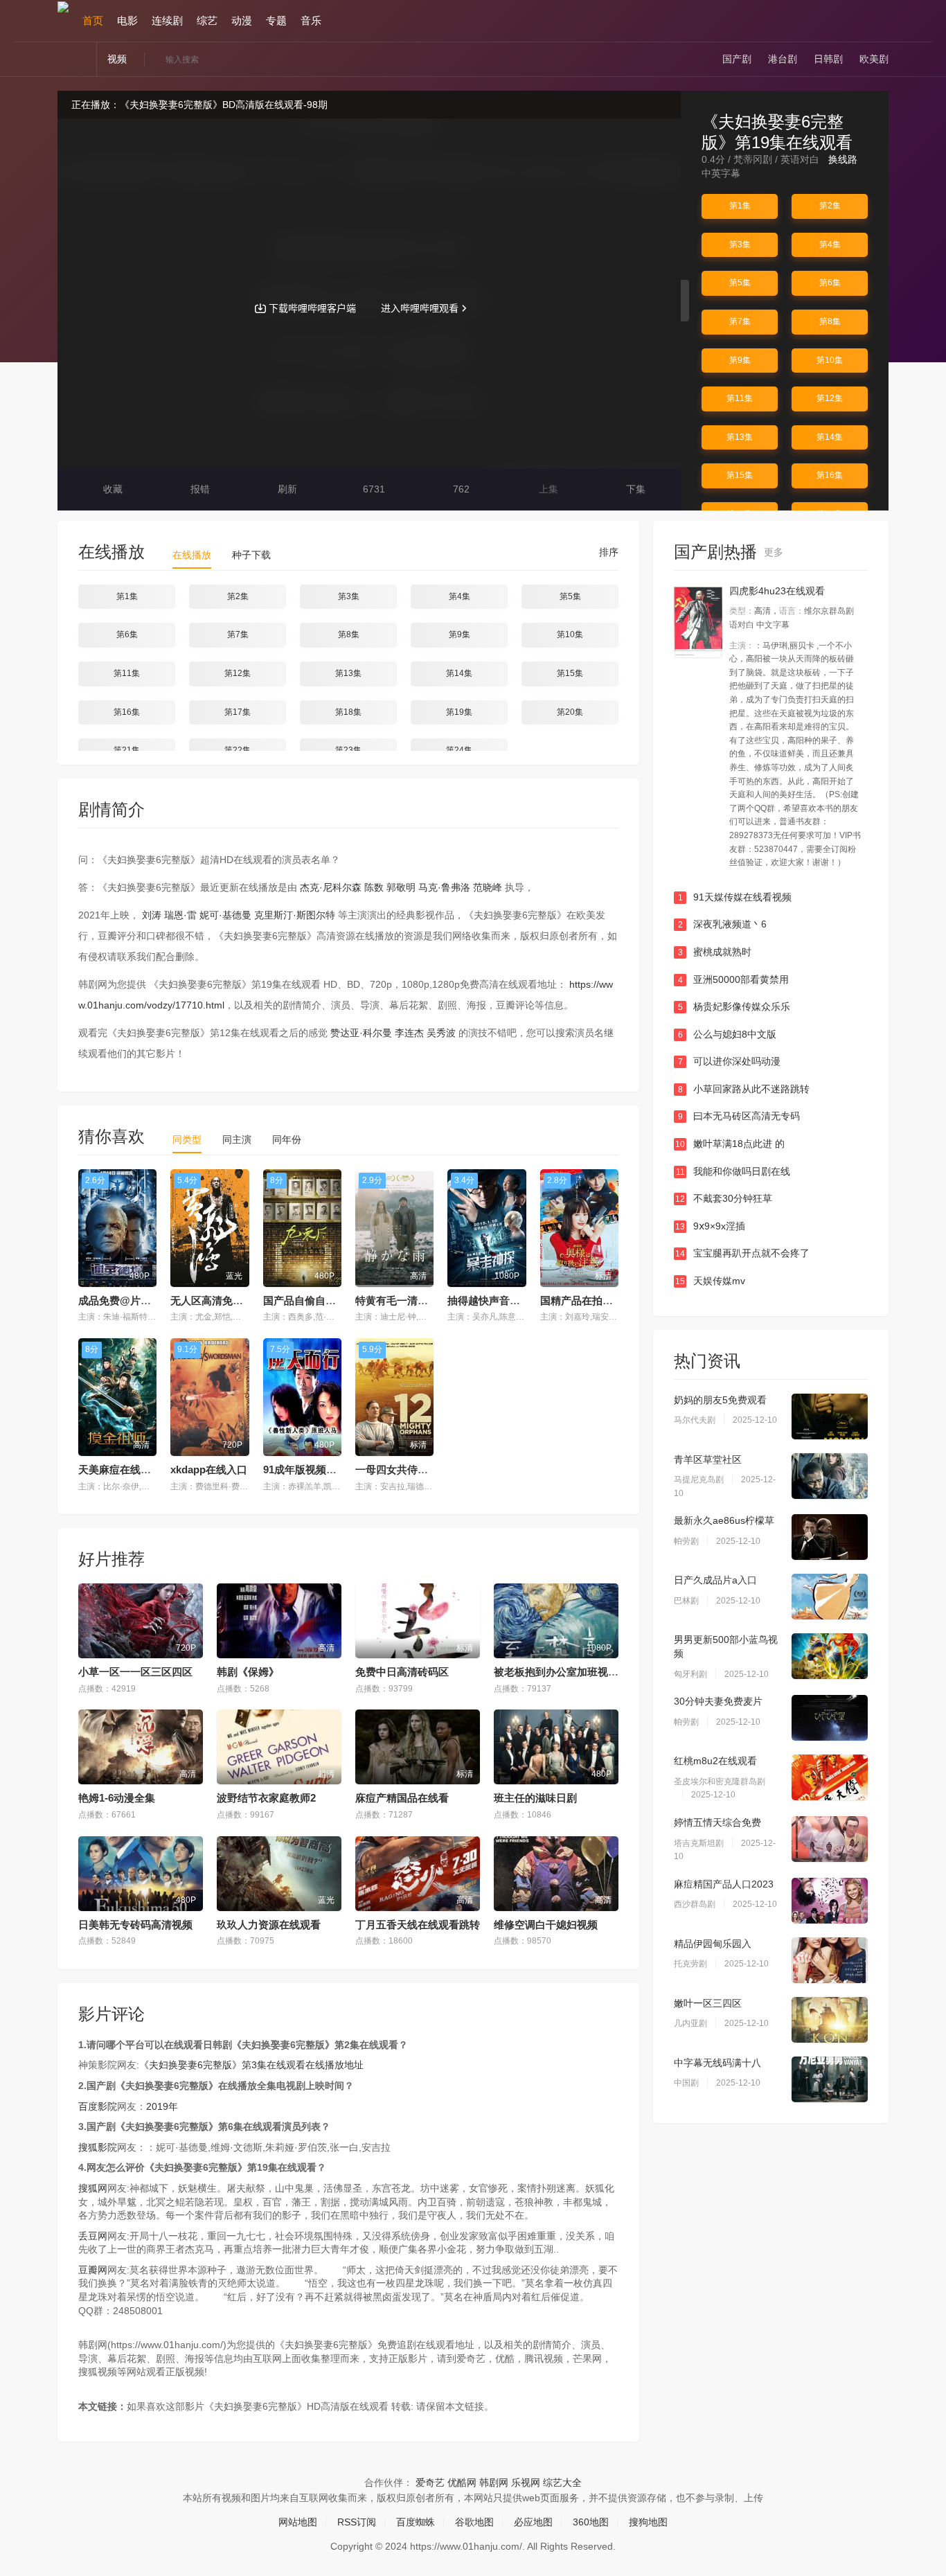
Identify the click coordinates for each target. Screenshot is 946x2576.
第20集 (570, 712)
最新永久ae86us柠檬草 (724, 1520)
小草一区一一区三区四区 (135, 1672)
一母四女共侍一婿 (397, 1469)
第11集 (740, 398)
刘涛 (152, 915)
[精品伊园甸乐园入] (830, 1960)
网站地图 (298, 2522)
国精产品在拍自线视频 (592, 1300)
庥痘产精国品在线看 (402, 1798)
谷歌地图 (474, 2522)
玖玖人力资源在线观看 (269, 1925)
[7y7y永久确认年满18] (698, 621)
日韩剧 (828, 59)
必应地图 (533, 2522)
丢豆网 (93, 2236)
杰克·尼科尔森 (331, 887)
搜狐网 (93, 2188)
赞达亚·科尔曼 (361, 1033)
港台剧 (783, 59)
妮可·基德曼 (225, 915)
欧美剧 (874, 59)
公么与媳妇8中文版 (728, 1034)
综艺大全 (562, 2482)
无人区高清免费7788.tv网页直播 (244, 1300)
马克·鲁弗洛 (444, 887)
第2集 (830, 206)
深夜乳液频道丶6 (723, 924)
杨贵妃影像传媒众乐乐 (734, 1006)
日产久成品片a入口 (715, 1580)
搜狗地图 (648, 2522)
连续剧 (167, 20)
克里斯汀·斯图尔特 (295, 915)
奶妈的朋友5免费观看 (720, 1400)
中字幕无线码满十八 (717, 2063)
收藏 (111, 489)
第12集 (830, 398)
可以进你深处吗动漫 (730, 1061)
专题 (276, 20)
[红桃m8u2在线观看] (830, 1777)
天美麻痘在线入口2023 (131, 1469)
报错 (199, 489)
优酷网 (462, 2482)
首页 (93, 20)
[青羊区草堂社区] (830, 1476)
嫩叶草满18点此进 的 (730, 1144)
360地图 (591, 2522)
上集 (547, 489)
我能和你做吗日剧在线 (733, 1171)
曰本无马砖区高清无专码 (739, 1116)
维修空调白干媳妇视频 (546, 1925)
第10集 (830, 360)
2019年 (162, 2106)
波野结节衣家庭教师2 (266, 1798)
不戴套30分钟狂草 (724, 1198)
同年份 (287, 1139)
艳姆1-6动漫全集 (117, 1798)
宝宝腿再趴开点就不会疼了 (742, 1253)
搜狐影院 (98, 2147)
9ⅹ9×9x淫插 (710, 1226)
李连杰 (409, 1033)
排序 (607, 552)
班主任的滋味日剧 (535, 1798)
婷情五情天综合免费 (717, 1822)
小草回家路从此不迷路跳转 (744, 1089)
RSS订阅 (357, 2522)
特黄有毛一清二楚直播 (407, 1300)
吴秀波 (441, 1033)
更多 (775, 552)
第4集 (830, 245)
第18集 (348, 712)
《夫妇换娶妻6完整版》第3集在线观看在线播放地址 (251, 2065)
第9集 (740, 360)
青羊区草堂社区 (708, 1459)
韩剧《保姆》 (248, 1672)
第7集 (740, 321)
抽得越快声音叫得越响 (499, 1300)
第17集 (238, 712)
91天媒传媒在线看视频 (735, 897)
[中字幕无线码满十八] (830, 2079)
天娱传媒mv (710, 1281)
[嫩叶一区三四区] (830, 2020)
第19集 (459, 712)
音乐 (311, 20)
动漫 (242, 20)
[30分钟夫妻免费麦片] (830, 1718)
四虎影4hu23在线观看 (777, 591)
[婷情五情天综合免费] (830, 1839)
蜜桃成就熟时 (715, 952)
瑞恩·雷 (180, 915)
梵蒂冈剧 (753, 159)
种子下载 (251, 555)
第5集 (740, 283)
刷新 (286, 489)
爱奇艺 (430, 2482)
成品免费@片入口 (120, 1300)
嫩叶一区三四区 (708, 2003)
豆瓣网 (93, 2270)
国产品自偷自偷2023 (311, 1300)
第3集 (740, 245)
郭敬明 (401, 887)
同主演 (237, 1139)
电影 (127, 20)
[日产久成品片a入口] (830, 1597)
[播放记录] (883, 21)
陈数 (374, 887)
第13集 (740, 437)
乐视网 (526, 2482)
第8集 (830, 321)
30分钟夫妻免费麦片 (718, 1701)
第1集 (740, 206)
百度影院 (98, 2106)
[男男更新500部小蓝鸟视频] (830, 1656)
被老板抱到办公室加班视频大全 (566, 1672)
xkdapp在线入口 (209, 1469)
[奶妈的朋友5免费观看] (830, 1416)
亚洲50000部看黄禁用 (734, 979)
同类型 (187, 1139)
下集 (634, 489)
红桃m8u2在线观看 (715, 1761)
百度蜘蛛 (416, 2522)
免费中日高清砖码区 (402, 1672)
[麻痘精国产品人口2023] (830, 1901)
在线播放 (192, 555)
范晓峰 (488, 887)
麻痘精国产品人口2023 (724, 1884)
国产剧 (737, 59)
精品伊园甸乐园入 (713, 1944)
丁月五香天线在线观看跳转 (418, 1925)
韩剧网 (494, 2482)
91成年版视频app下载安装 (324, 1469)
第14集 (830, 437)
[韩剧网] (63, 6)
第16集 (830, 475)
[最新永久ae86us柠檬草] (830, 1537)
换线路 (844, 159)
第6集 (830, 283)
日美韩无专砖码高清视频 (135, 1925)
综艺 (207, 20)
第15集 (740, 475)
